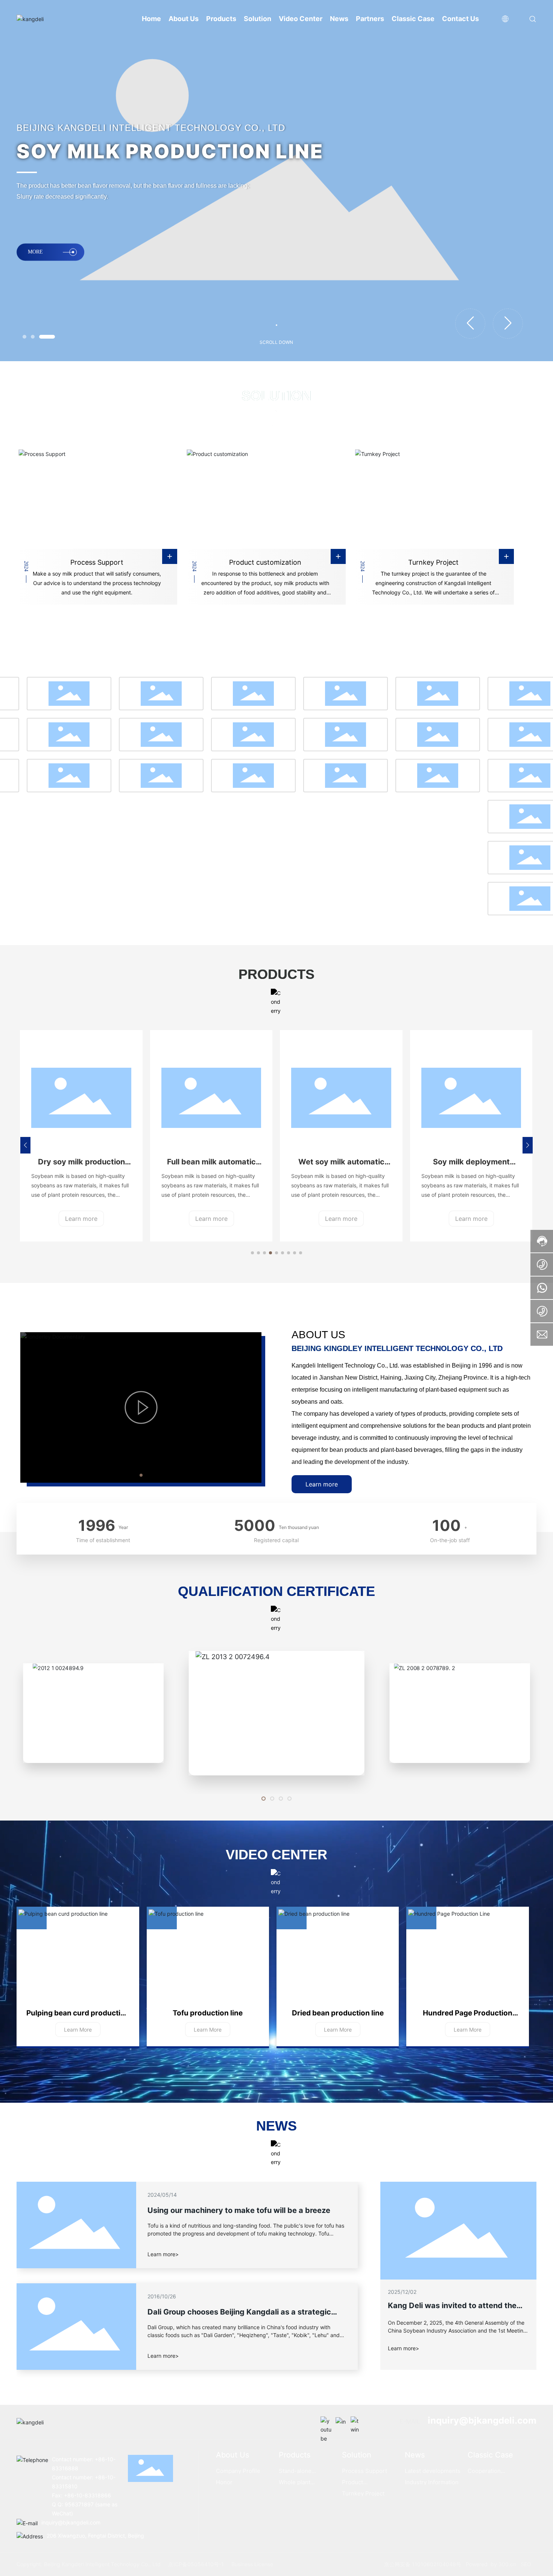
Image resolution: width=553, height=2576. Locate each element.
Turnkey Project (433, 562)
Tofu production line (208, 2013)
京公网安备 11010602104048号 (423, 2564)
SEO (526, 2564)
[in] (341, 2422)
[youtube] (326, 2422)
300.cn (507, 2564)
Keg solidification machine (471, 1162)
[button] (30, 337)
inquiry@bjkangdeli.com (482, 2420)
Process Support (97, 562)
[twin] (356, 2422)
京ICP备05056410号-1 (196, 2564)
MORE (35, 259)
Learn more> (403, 2348)
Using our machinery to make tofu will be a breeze (239, 2210)
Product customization (265, 562)
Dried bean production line (338, 2013)
